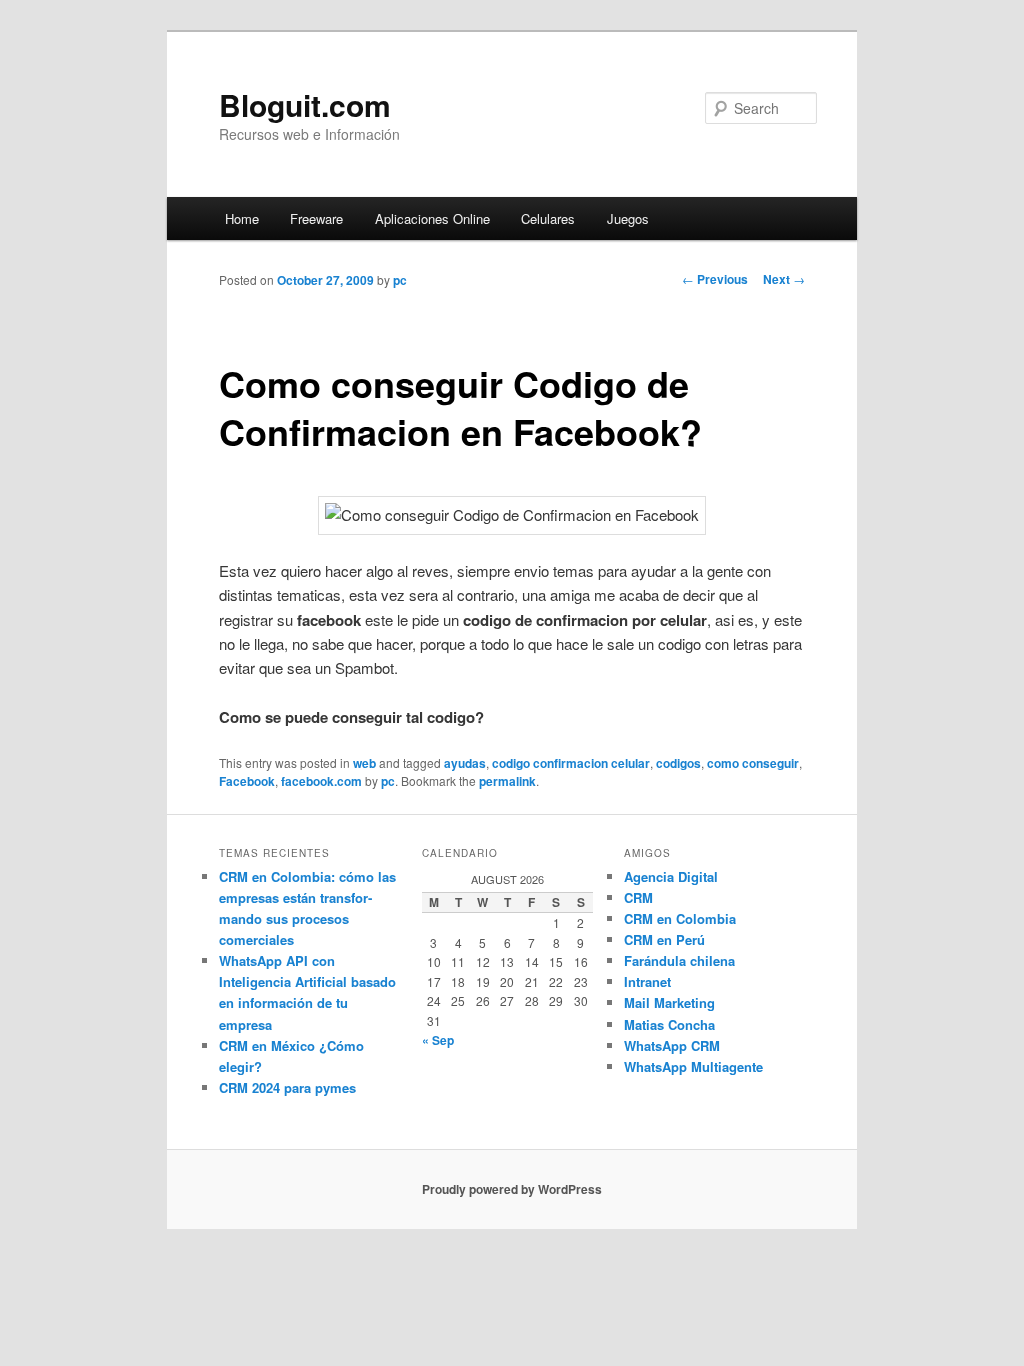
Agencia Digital (671, 876)
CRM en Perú (664, 939)
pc (400, 280)
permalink (507, 781)
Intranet (647, 981)
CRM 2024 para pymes (287, 1087)
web (364, 763)
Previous (715, 279)
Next (784, 279)
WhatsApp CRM (672, 1045)
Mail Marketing (669, 1002)
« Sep (438, 1040)
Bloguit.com (305, 104)
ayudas (465, 763)
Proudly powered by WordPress (512, 1189)
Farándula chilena (679, 960)
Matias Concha (669, 1024)
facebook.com (321, 781)
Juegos (628, 218)
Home (242, 218)
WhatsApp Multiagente (693, 1066)
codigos (678, 763)
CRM (638, 897)
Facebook (247, 781)
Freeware (316, 218)
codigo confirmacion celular (571, 763)
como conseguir (753, 763)
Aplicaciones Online (432, 218)
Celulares (548, 218)
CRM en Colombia (680, 918)
